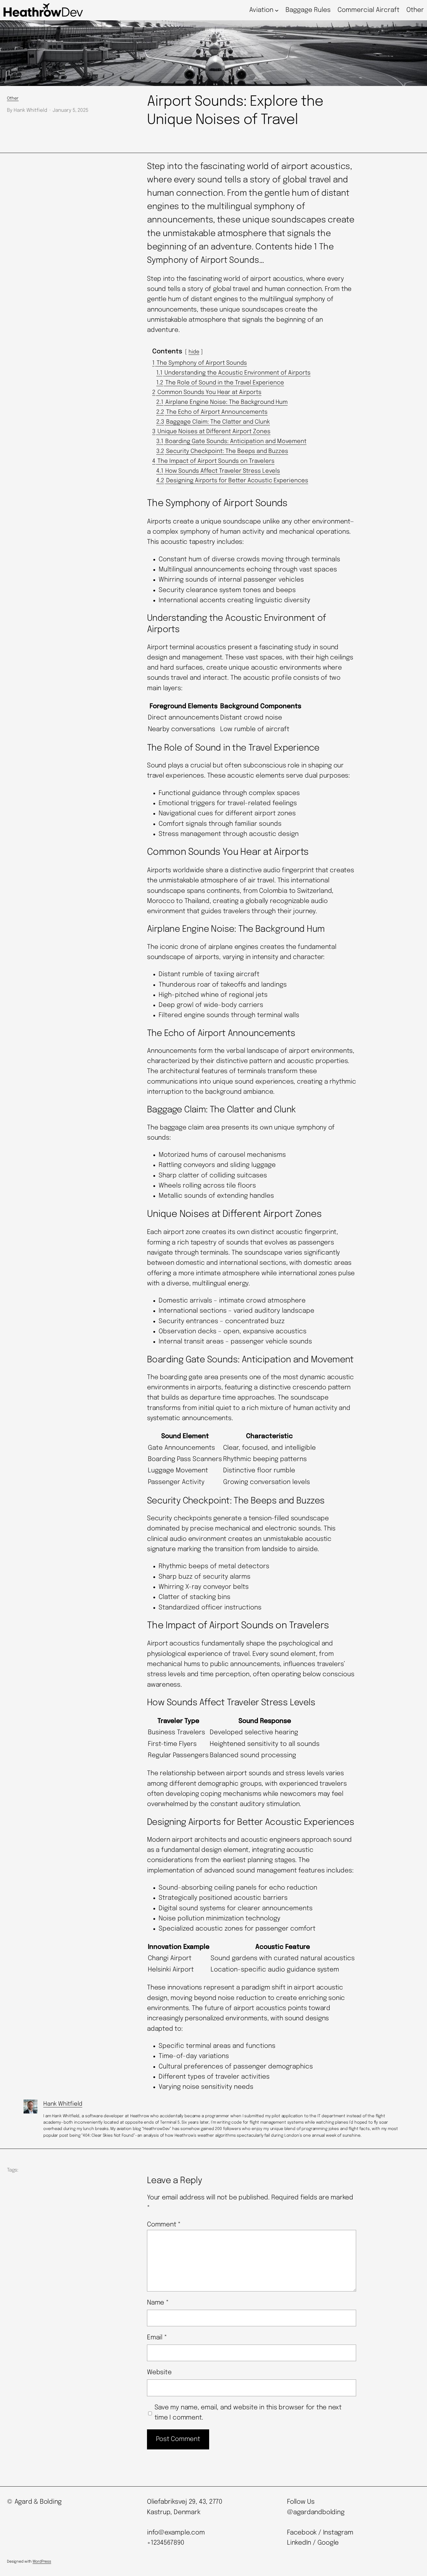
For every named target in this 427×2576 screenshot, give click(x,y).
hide (194, 352)
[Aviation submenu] (277, 10)
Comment (164, 2225)
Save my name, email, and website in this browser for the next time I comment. (248, 2413)
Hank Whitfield (63, 2104)
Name (158, 2303)
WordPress (42, 2562)
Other (13, 98)
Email (157, 2338)
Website (159, 2372)
